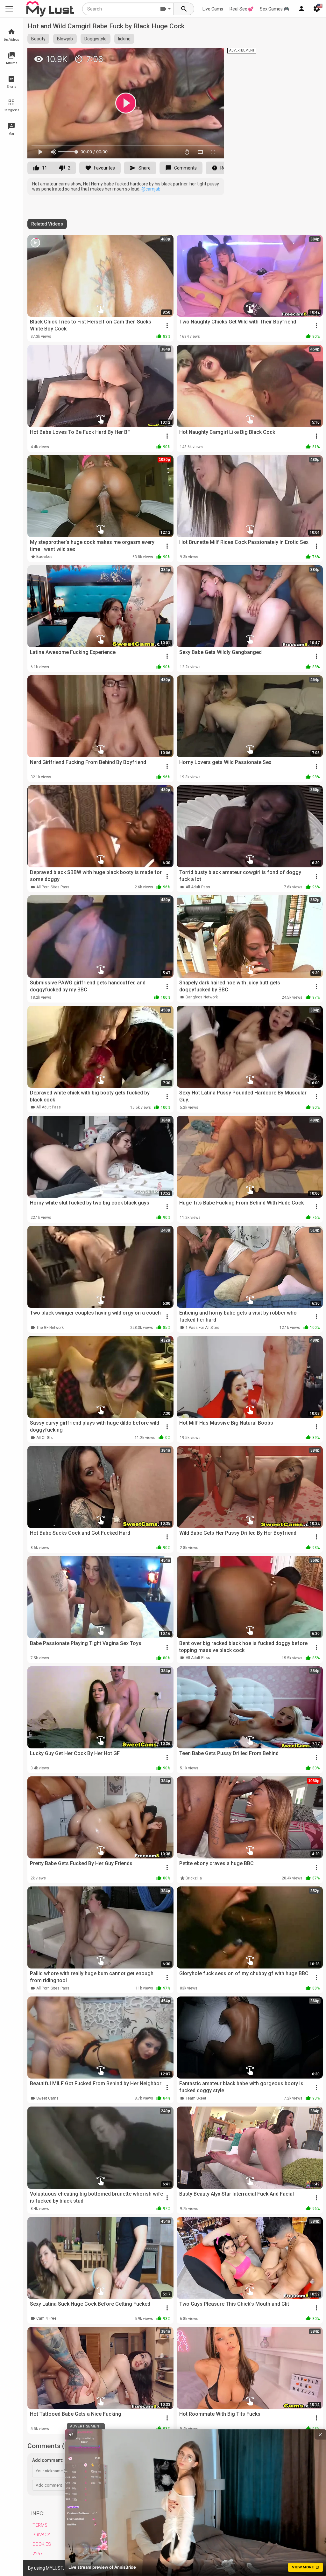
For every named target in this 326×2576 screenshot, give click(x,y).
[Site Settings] (317, 9)
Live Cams (213, 9)
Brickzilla (194, 1878)
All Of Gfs (45, 1438)
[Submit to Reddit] (198, 55)
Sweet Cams (47, 2098)
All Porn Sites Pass (53, 887)
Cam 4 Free (46, 2318)
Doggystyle (96, 39)
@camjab (151, 189)
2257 (38, 2554)
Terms (40, 2525)
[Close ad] (320, 2434)
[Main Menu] (9, 9)
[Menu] (301, 9)
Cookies (42, 2544)
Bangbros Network (202, 997)
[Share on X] (212, 55)
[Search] (184, 9)
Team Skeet (196, 2098)
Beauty (38, 39)
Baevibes (44, 557)
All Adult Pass (198, 887)
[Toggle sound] (71, 2434)
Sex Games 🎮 (274, 9)
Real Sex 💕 (241, 9)
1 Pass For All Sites (202, 1328)
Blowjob (65, 39)
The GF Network (50, 1328)
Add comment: (48, 2460)
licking (124, 39)
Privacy (41, 2535)
